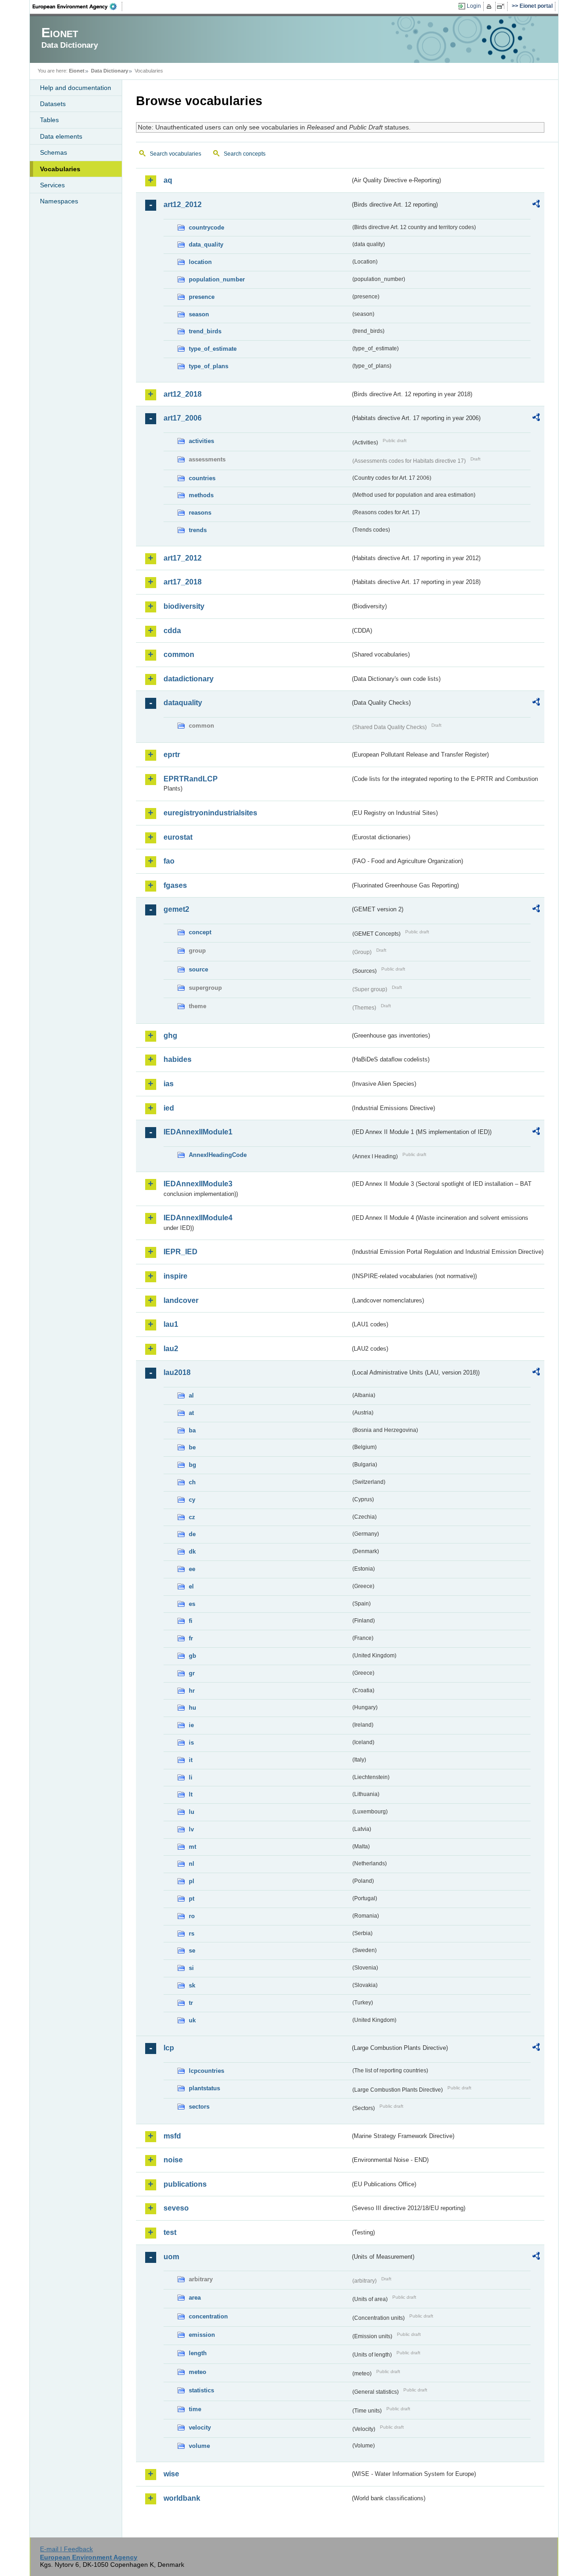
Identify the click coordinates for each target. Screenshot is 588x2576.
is (191, 1743)
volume (199, 2446)
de (192, 1534)
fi (191, 1621)
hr (192, 1691)
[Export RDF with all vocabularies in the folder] (536, 205)
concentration (208, 2316)
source (198, 969)
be (192, 1447)
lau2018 (177, 1372)
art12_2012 (183, 205)
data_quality (206, 244)
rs (192, 1933)
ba (192, 1430)
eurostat (178, 837)
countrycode (206, 227)
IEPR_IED (181, 1252)
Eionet (77, 71)
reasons (200, 513)
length (198, 2353)
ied (169, 1108)
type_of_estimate (213, 349)
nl (192, 1864)
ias (169, 1084)
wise (171, 2474)
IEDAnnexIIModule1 (198, 1132)
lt (191, 1794)
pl (192, 1881)
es (192, 1604)
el (191, 1586)
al (191, 1395)
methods (201, 495)
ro (192, 1916)
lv (191, 1829)
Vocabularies (60, 169)
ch (192, 1482)
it (191, 1760)
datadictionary (189, 679)
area (195, 2298)
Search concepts (245, 154)
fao (169, 861)
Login (474, 6)
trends (198, 530)
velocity (200, 2427)
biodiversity (184, 606)
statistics (201, 2390)
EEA (78, 6)
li (191, 1777)
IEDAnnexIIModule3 (198, 1184)
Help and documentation (76, 88)
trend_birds (205, 331)
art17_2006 (183, 418)
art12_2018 (183, 394)
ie (191, 1725)
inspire (175, 1276)
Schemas (54, 152)
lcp (169, 2048)
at (191, 1413)
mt (192, 1847)
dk (192, 1552)
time (195, 2409)
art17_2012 (183, 558)
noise (173, 2160)
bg (192, 1465)
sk (192, 1985)
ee (192, 1569)
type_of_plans (209, 366)
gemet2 (176, 909)
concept (200, 932)
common (179, 654)
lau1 (171, 1324)
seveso (176, 2208)
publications (185, 2184)
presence (202, 297)
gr (192, 1673)
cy (192, 1500)
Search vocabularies (175, 154)
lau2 (171, 1349)
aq (168, 180)
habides (178, 1059)
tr (191, 2003)
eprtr (172, 755)
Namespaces (59, 201)
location (200, 262)
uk (192, 2020)
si (191, 1968)
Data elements (61, 136)
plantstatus (204, 2088)
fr (191, 1638)
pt (192, 1899)
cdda (172, 631)
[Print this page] (490, 6)
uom (171, 2257)
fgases (175, 885)
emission (202, 2335)
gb (192, 1656)
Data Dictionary (110, 71)
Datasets (53, 104)
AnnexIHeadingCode (218, 1155)
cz (192, 1517)
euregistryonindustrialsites (210, 813)
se (192, 1950)
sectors (199, 2107)
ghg (170, 1035)
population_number (217, 279)
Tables (49, 120)
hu (192, 1708)
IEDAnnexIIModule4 (198, 1218)
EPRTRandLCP (191, 779)
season (199, 314)
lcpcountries (206, 2071)
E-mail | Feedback (66, 2549)
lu (192, 1812)
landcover (181, 1300)
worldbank (182, 2498)
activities (201, 441)
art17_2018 (183, 582)
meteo (198, 2372)
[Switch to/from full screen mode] (502, 6)
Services (52, 185)
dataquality (183, 703)
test (170, 2232)
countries (202, 478)
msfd (172, 2136)
